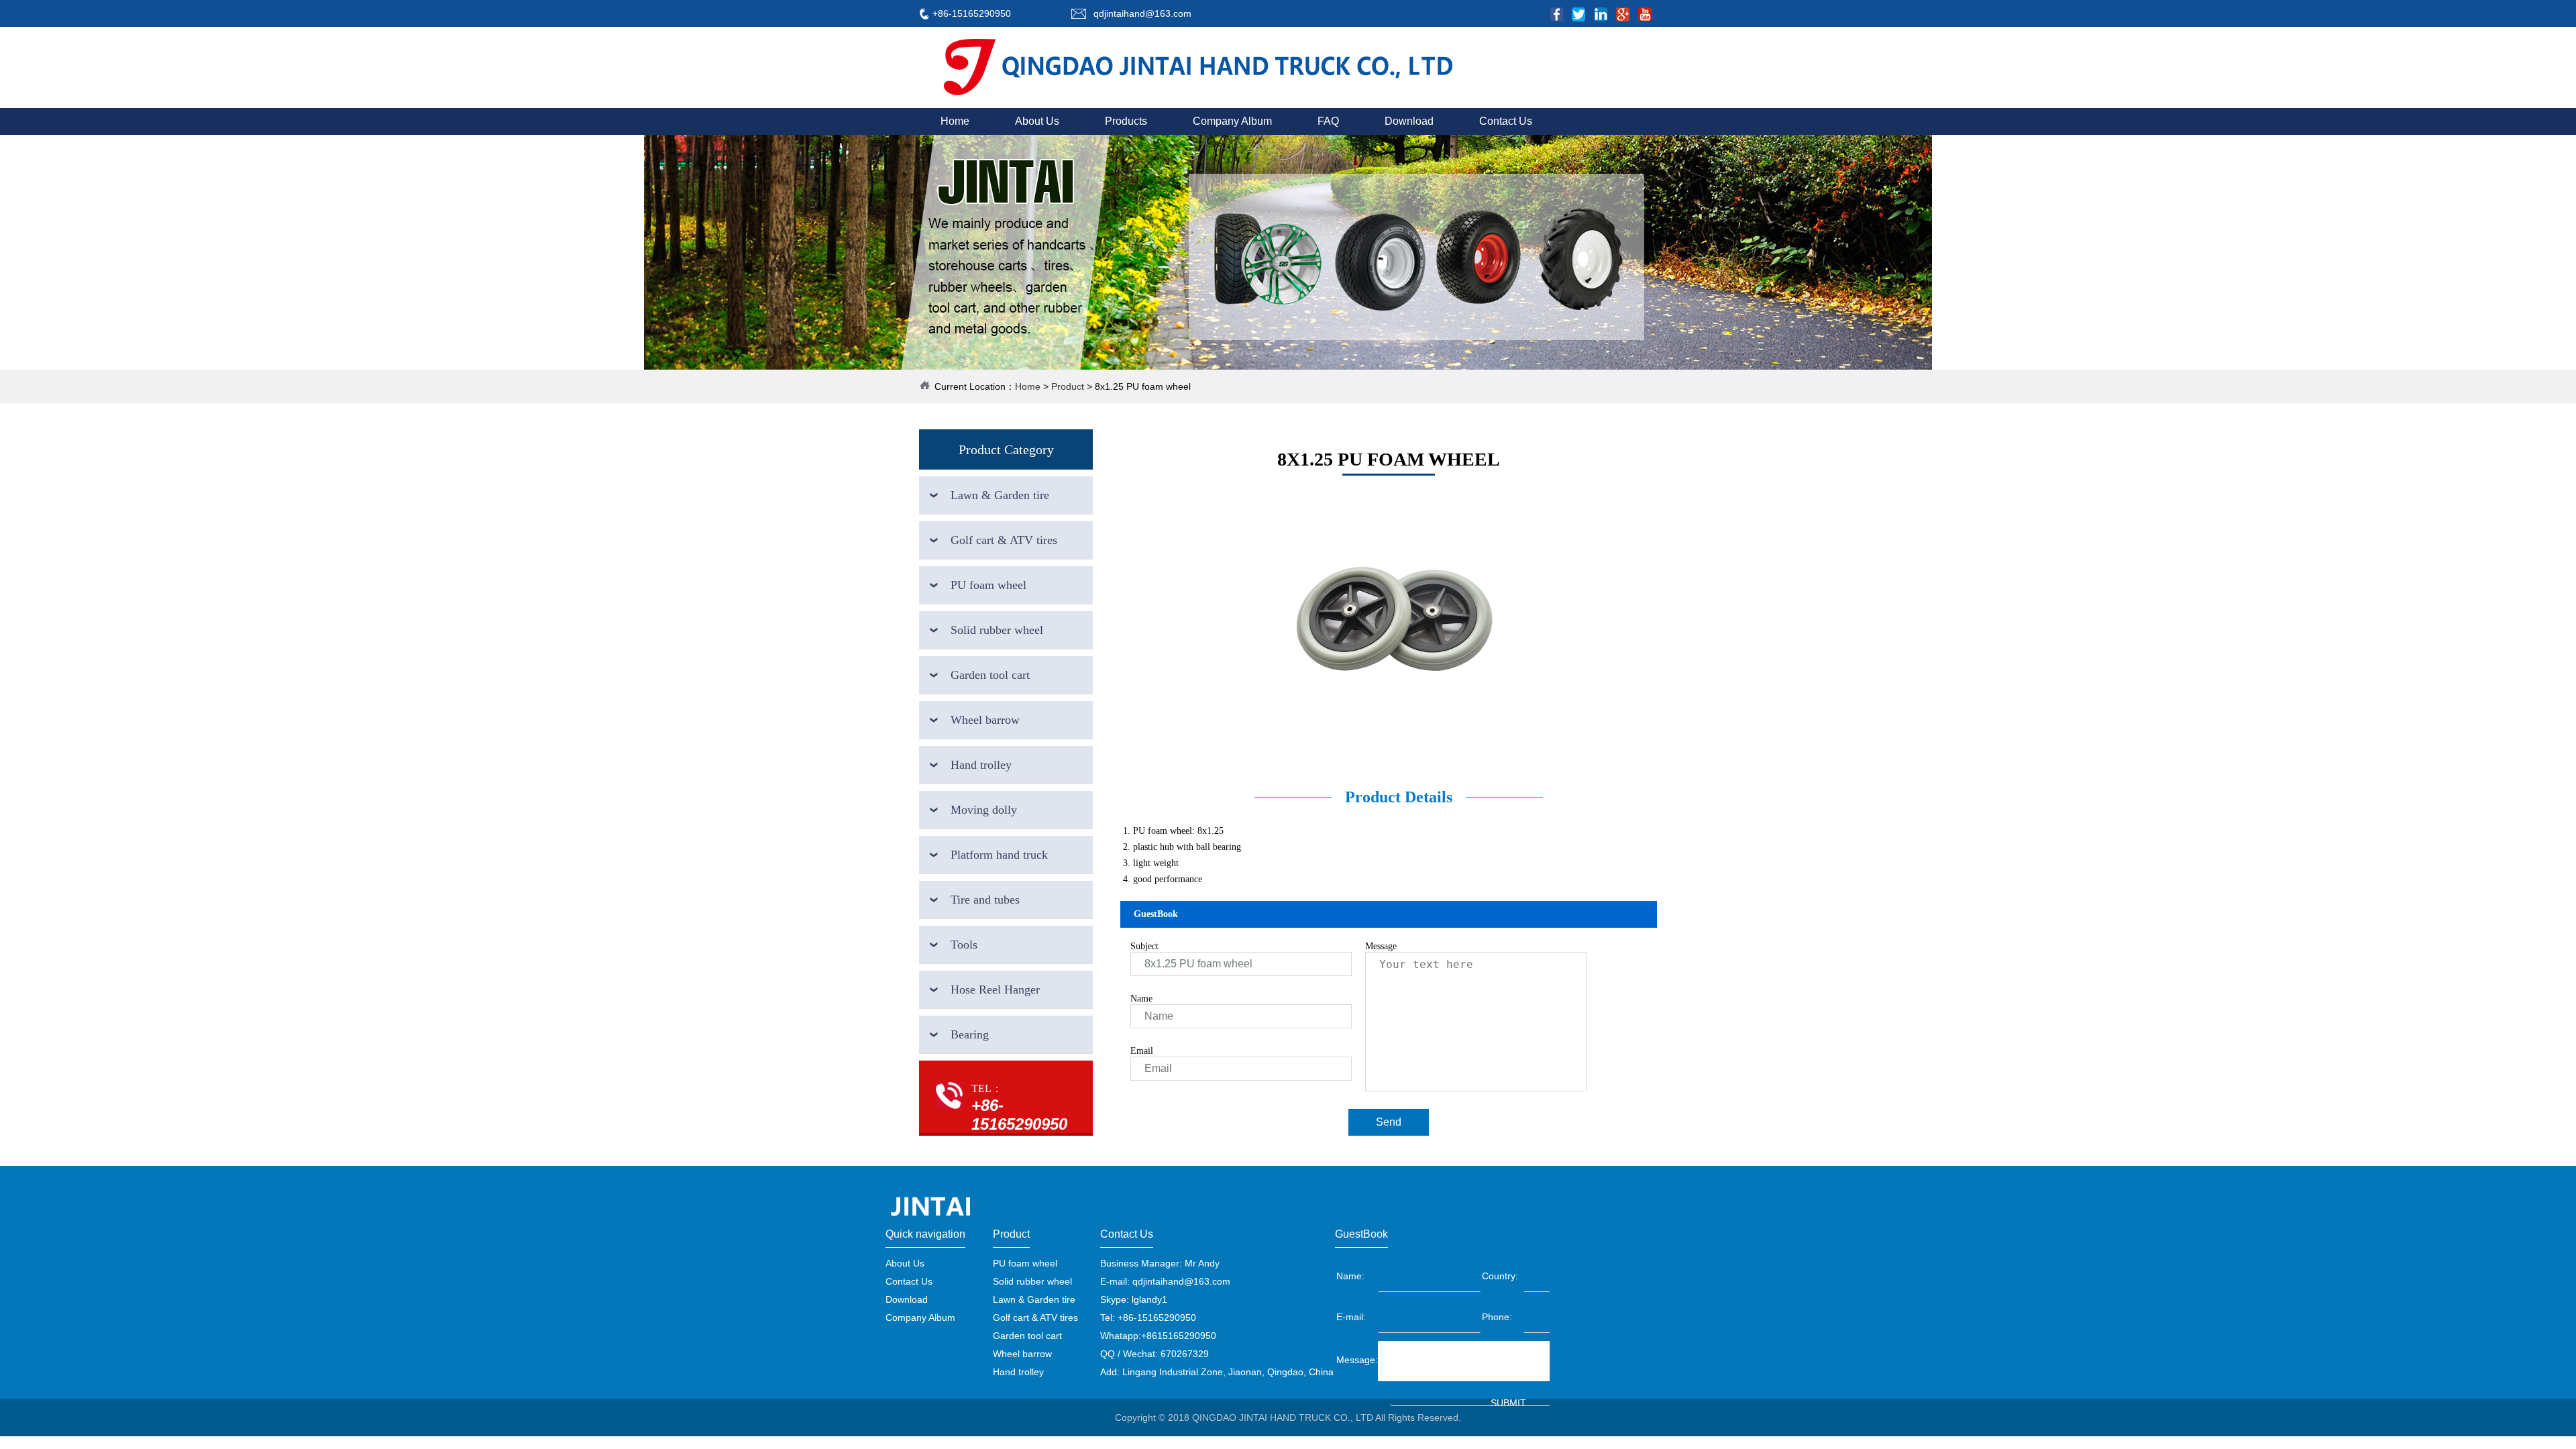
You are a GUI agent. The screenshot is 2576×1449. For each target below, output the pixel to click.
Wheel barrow (985, 720)
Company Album (1232, 121)
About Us (1037, 121)
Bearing (970, 1034)
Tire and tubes (985, 900)
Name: (1350, 1276)
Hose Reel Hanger (995, 989)
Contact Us (1506, 121)
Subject (1144, 946)
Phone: (1497, 1317)
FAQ (1328, 121)
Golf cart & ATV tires (1004, 540)
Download (1409, 121)
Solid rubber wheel (997, 630)
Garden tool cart (990, 675)
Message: (1356, 1360)
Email (1142, 1051)
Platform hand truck (999, 855)
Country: (1500, 1276)
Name (1141, 999)
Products (1126, 121)
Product (1068, 386)
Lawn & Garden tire (1000, 495)
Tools (964, 945)
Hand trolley (981, 765)
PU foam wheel (988, 585)
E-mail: (1351, 1317)
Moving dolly (984, 810)
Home (955, 121)
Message (1381, 946)
